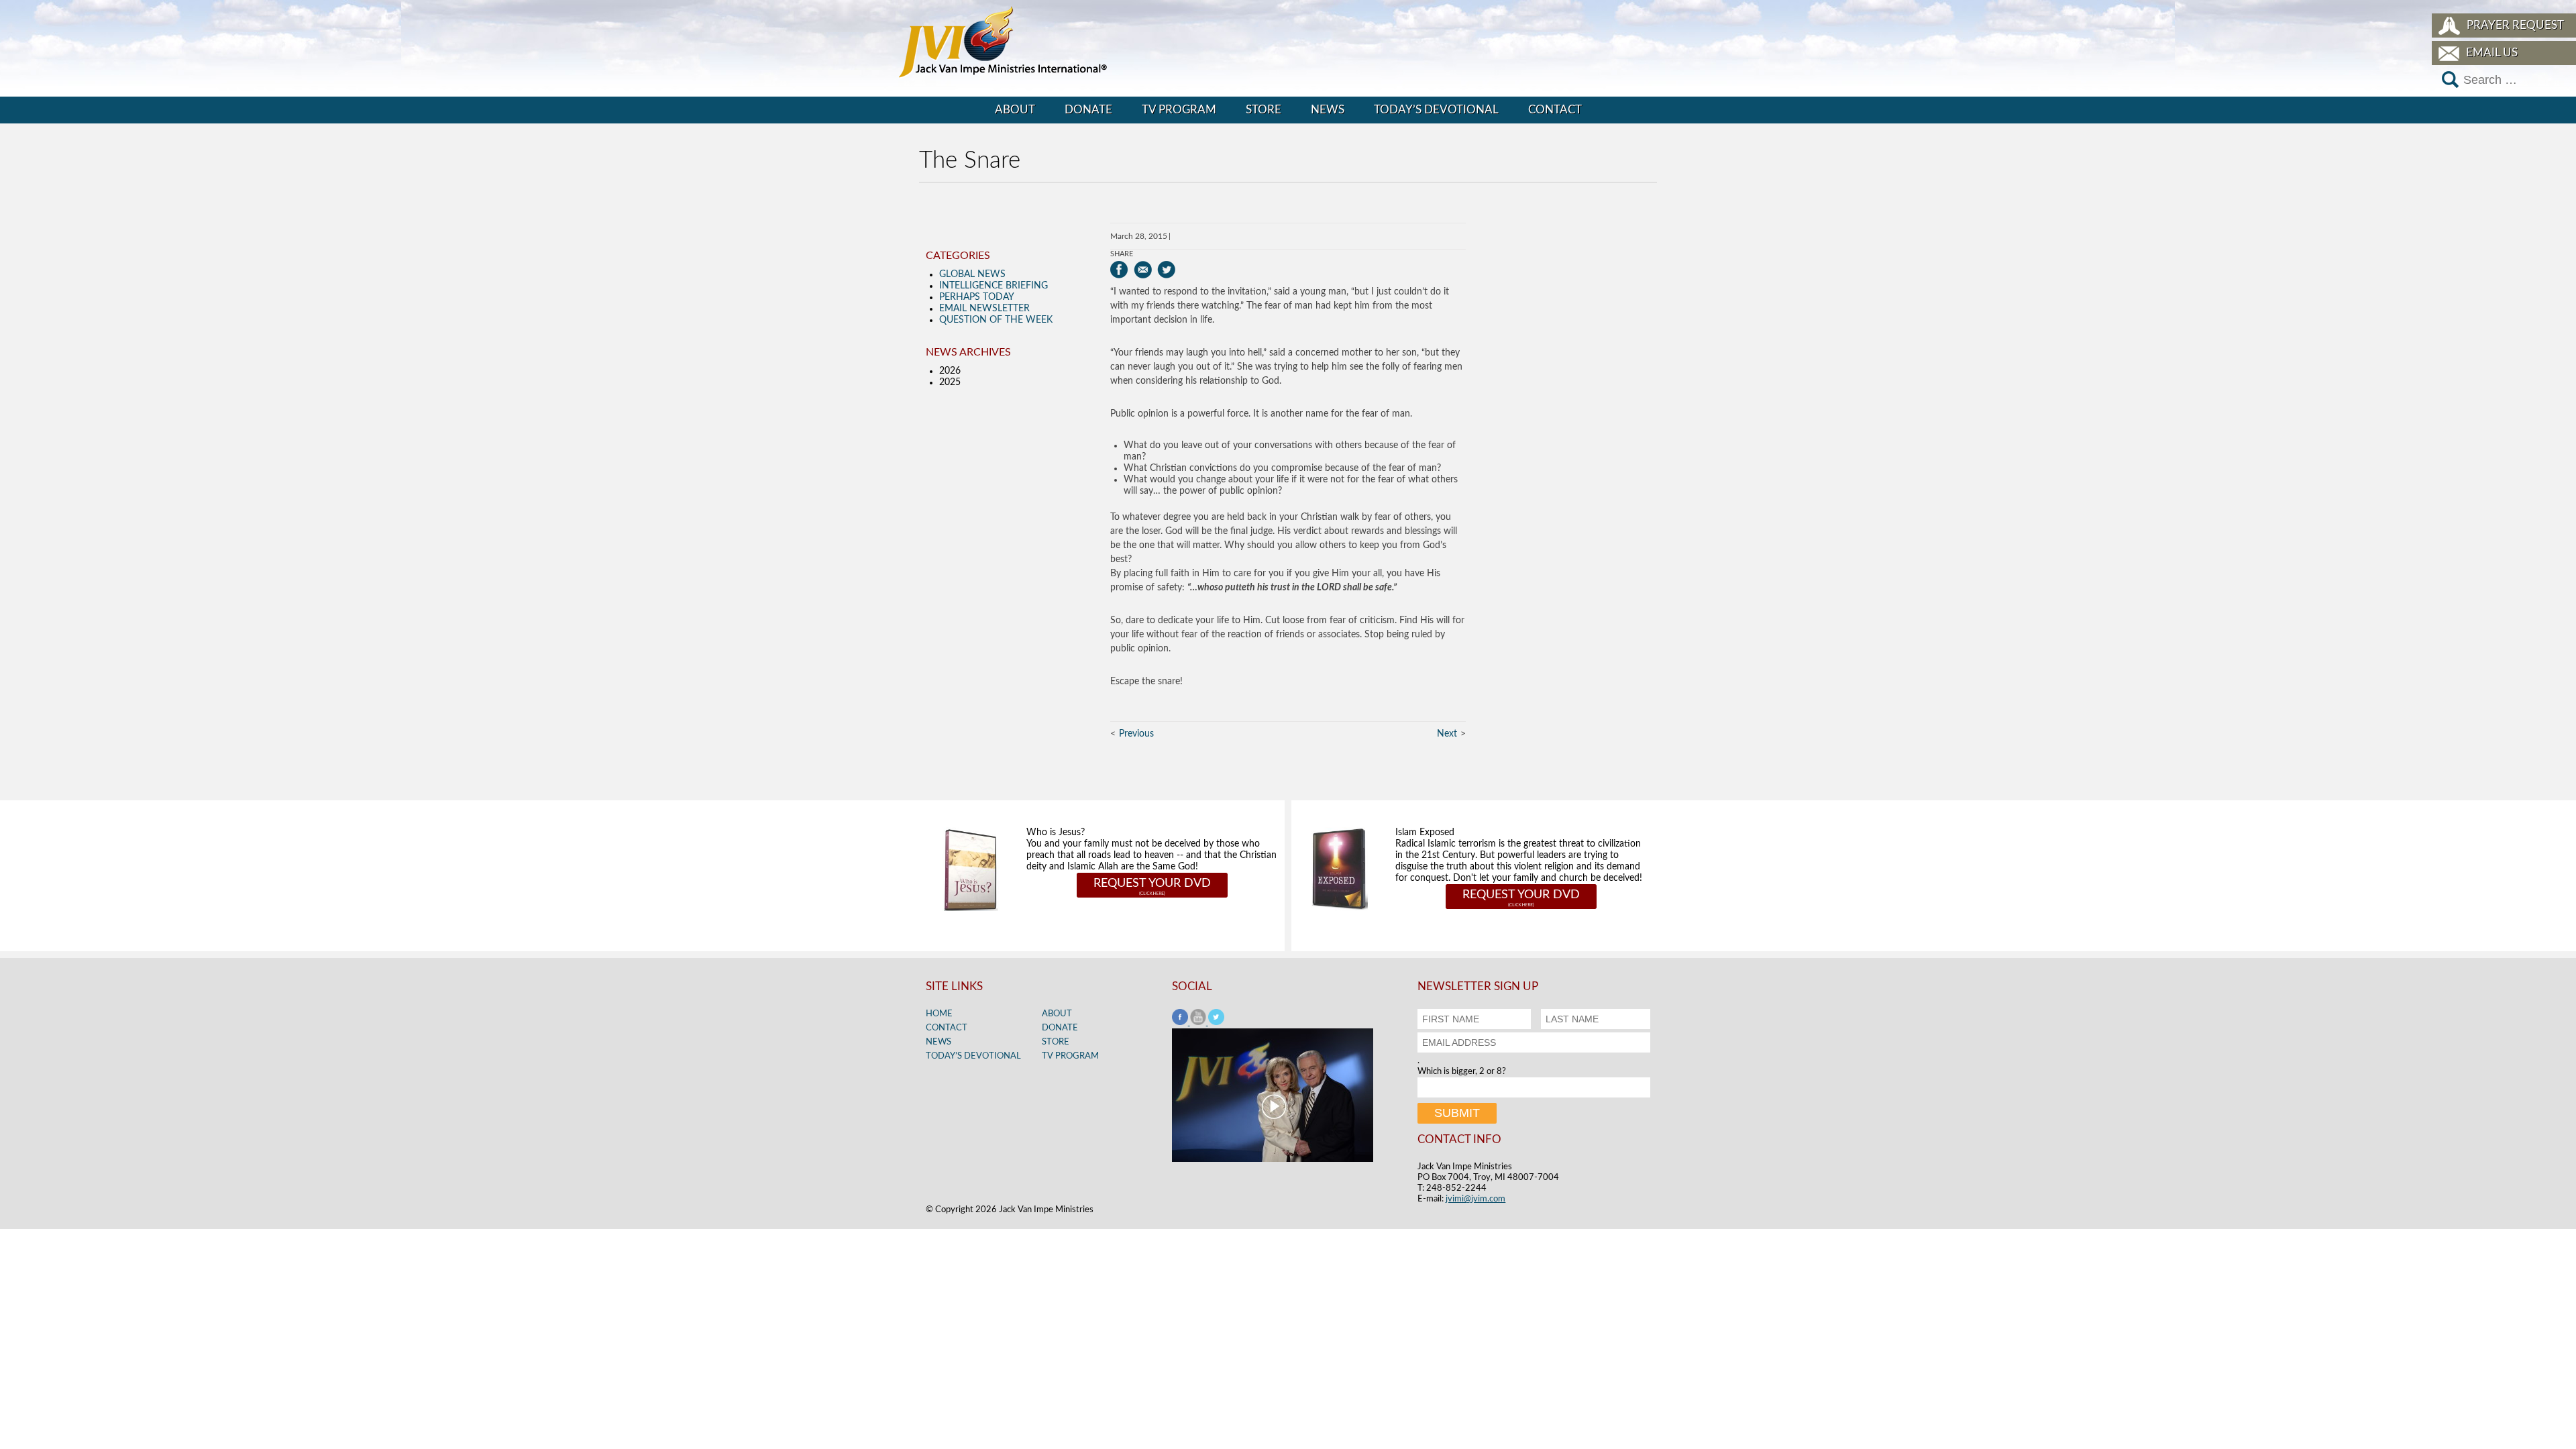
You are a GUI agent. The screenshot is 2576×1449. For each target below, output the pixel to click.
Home (939, 1014)
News (1328, 110)
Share (1122, 254)
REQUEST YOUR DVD (1152, 883)
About (1015, 110)
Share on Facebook (1119, 270)
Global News (972, 274)
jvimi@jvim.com (1475, 1199)
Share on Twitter (1166, 270)
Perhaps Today (977, 297)
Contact (1555, 110)
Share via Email (1143, 270)
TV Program (1179, 110)
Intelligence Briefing (994, 286)
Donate (1088, 110)
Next (1447, 734)
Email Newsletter (984, 309)
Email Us (2492, 53)
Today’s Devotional (1436, 110)
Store (1264, 110)
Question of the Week (996, 320)
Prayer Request (2515, 25)
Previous (1136, 734)
